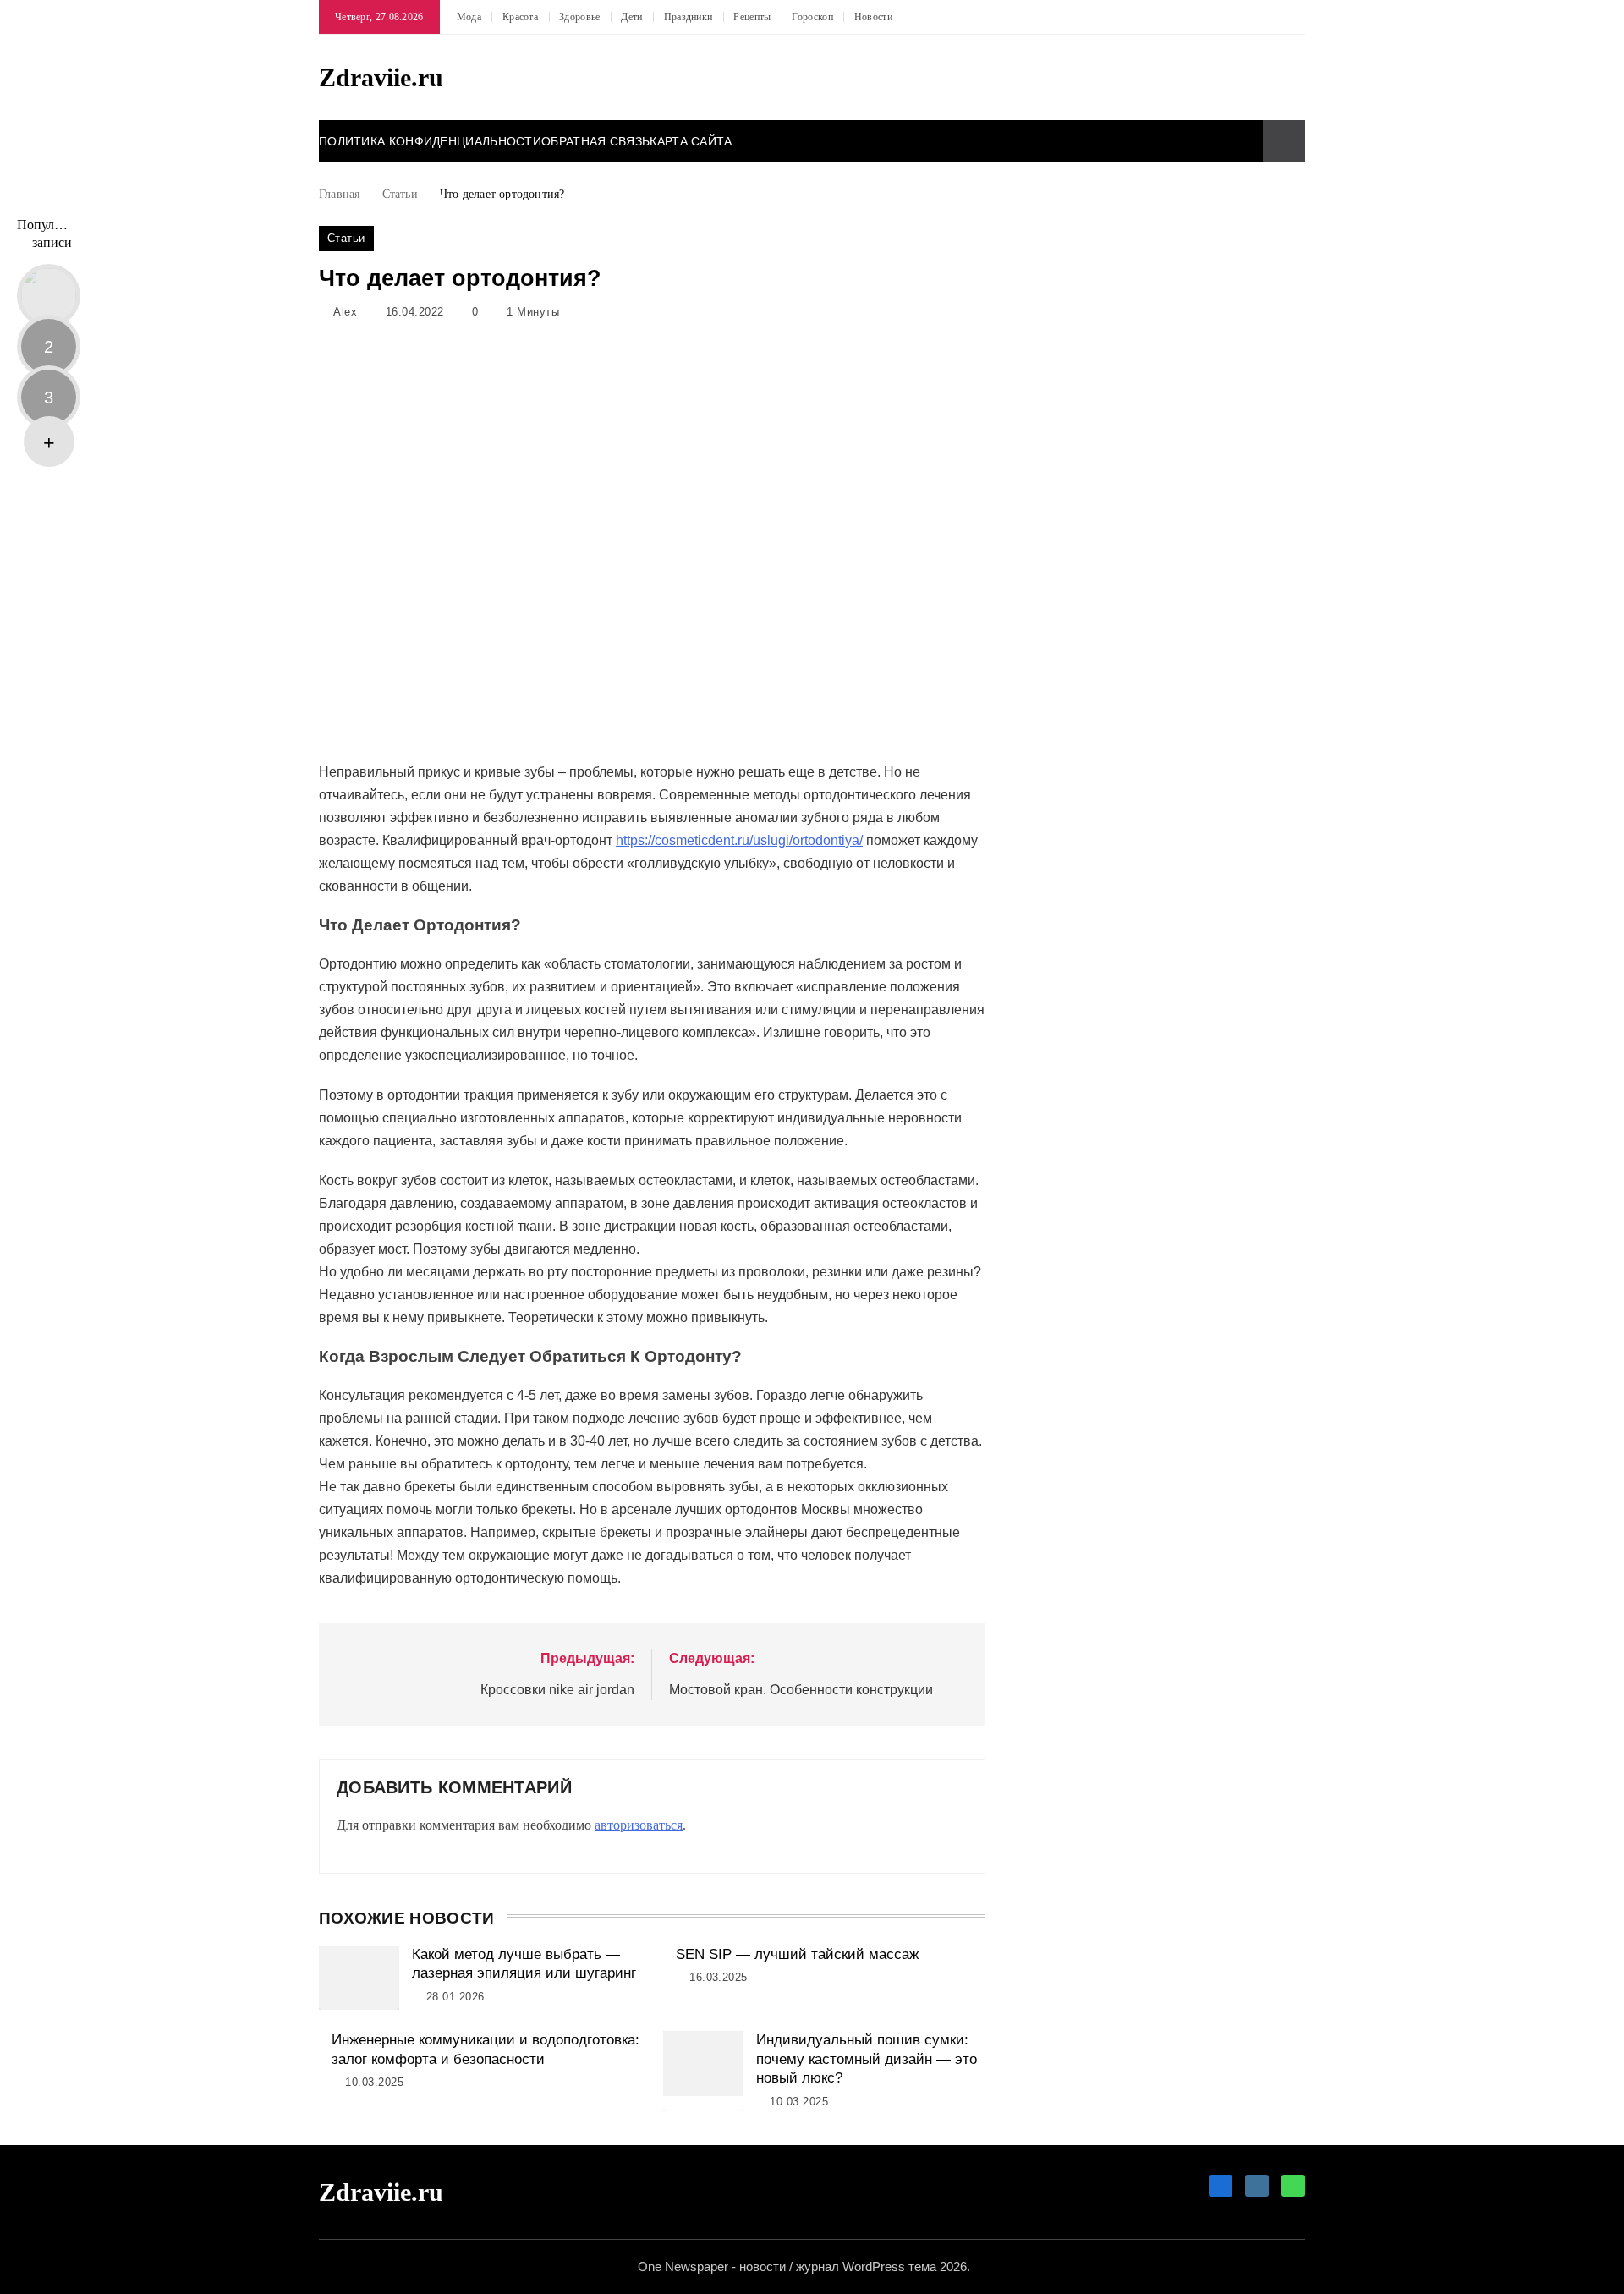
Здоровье (579, 17)
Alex (345, 312)
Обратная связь (595, 141)
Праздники (689, 17)
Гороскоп (812, 17)
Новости (873, 17)
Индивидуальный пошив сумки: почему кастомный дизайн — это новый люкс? (867, 2059)
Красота (520, 17)
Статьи (346, 238)
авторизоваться (639, 1825)
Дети (631, 17)
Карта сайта (691, 141)
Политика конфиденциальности (430, 141)
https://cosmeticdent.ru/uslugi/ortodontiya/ (739, 840)
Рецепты (752, 17)
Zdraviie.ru (381, 77)
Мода (469, 17)
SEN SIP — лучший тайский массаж (797, 1954)
